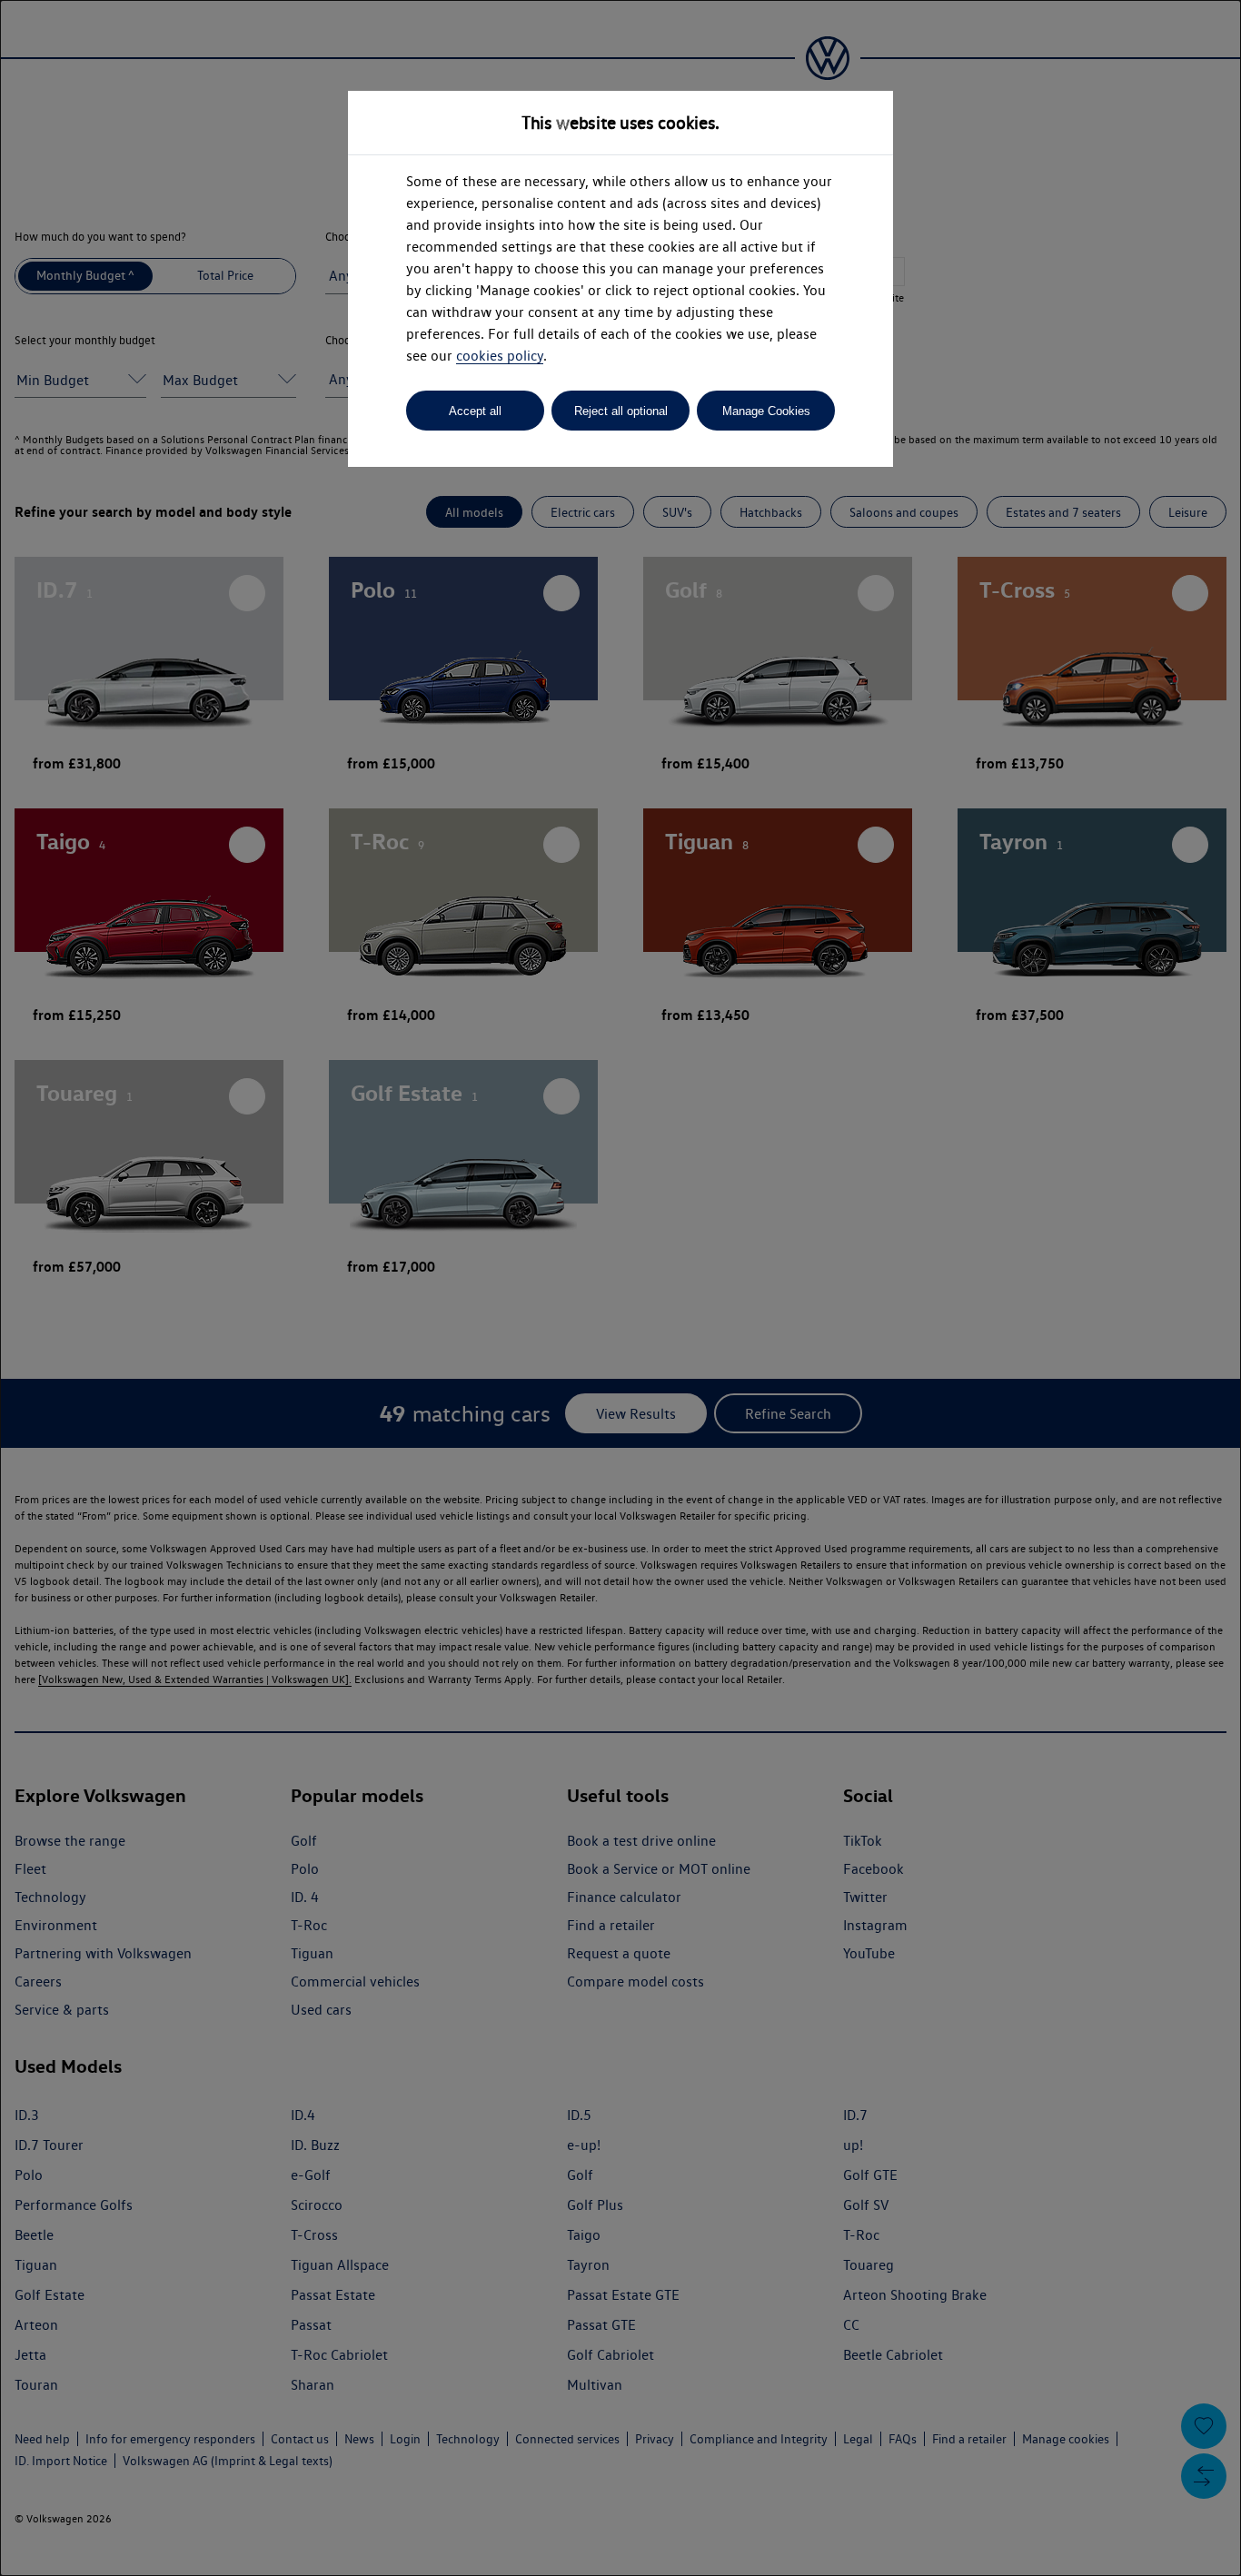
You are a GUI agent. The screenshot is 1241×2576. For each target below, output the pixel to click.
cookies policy (500, 356)
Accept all (475, 411)
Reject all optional (621, 411)
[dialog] (620, 1288)
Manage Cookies (766, 411)
